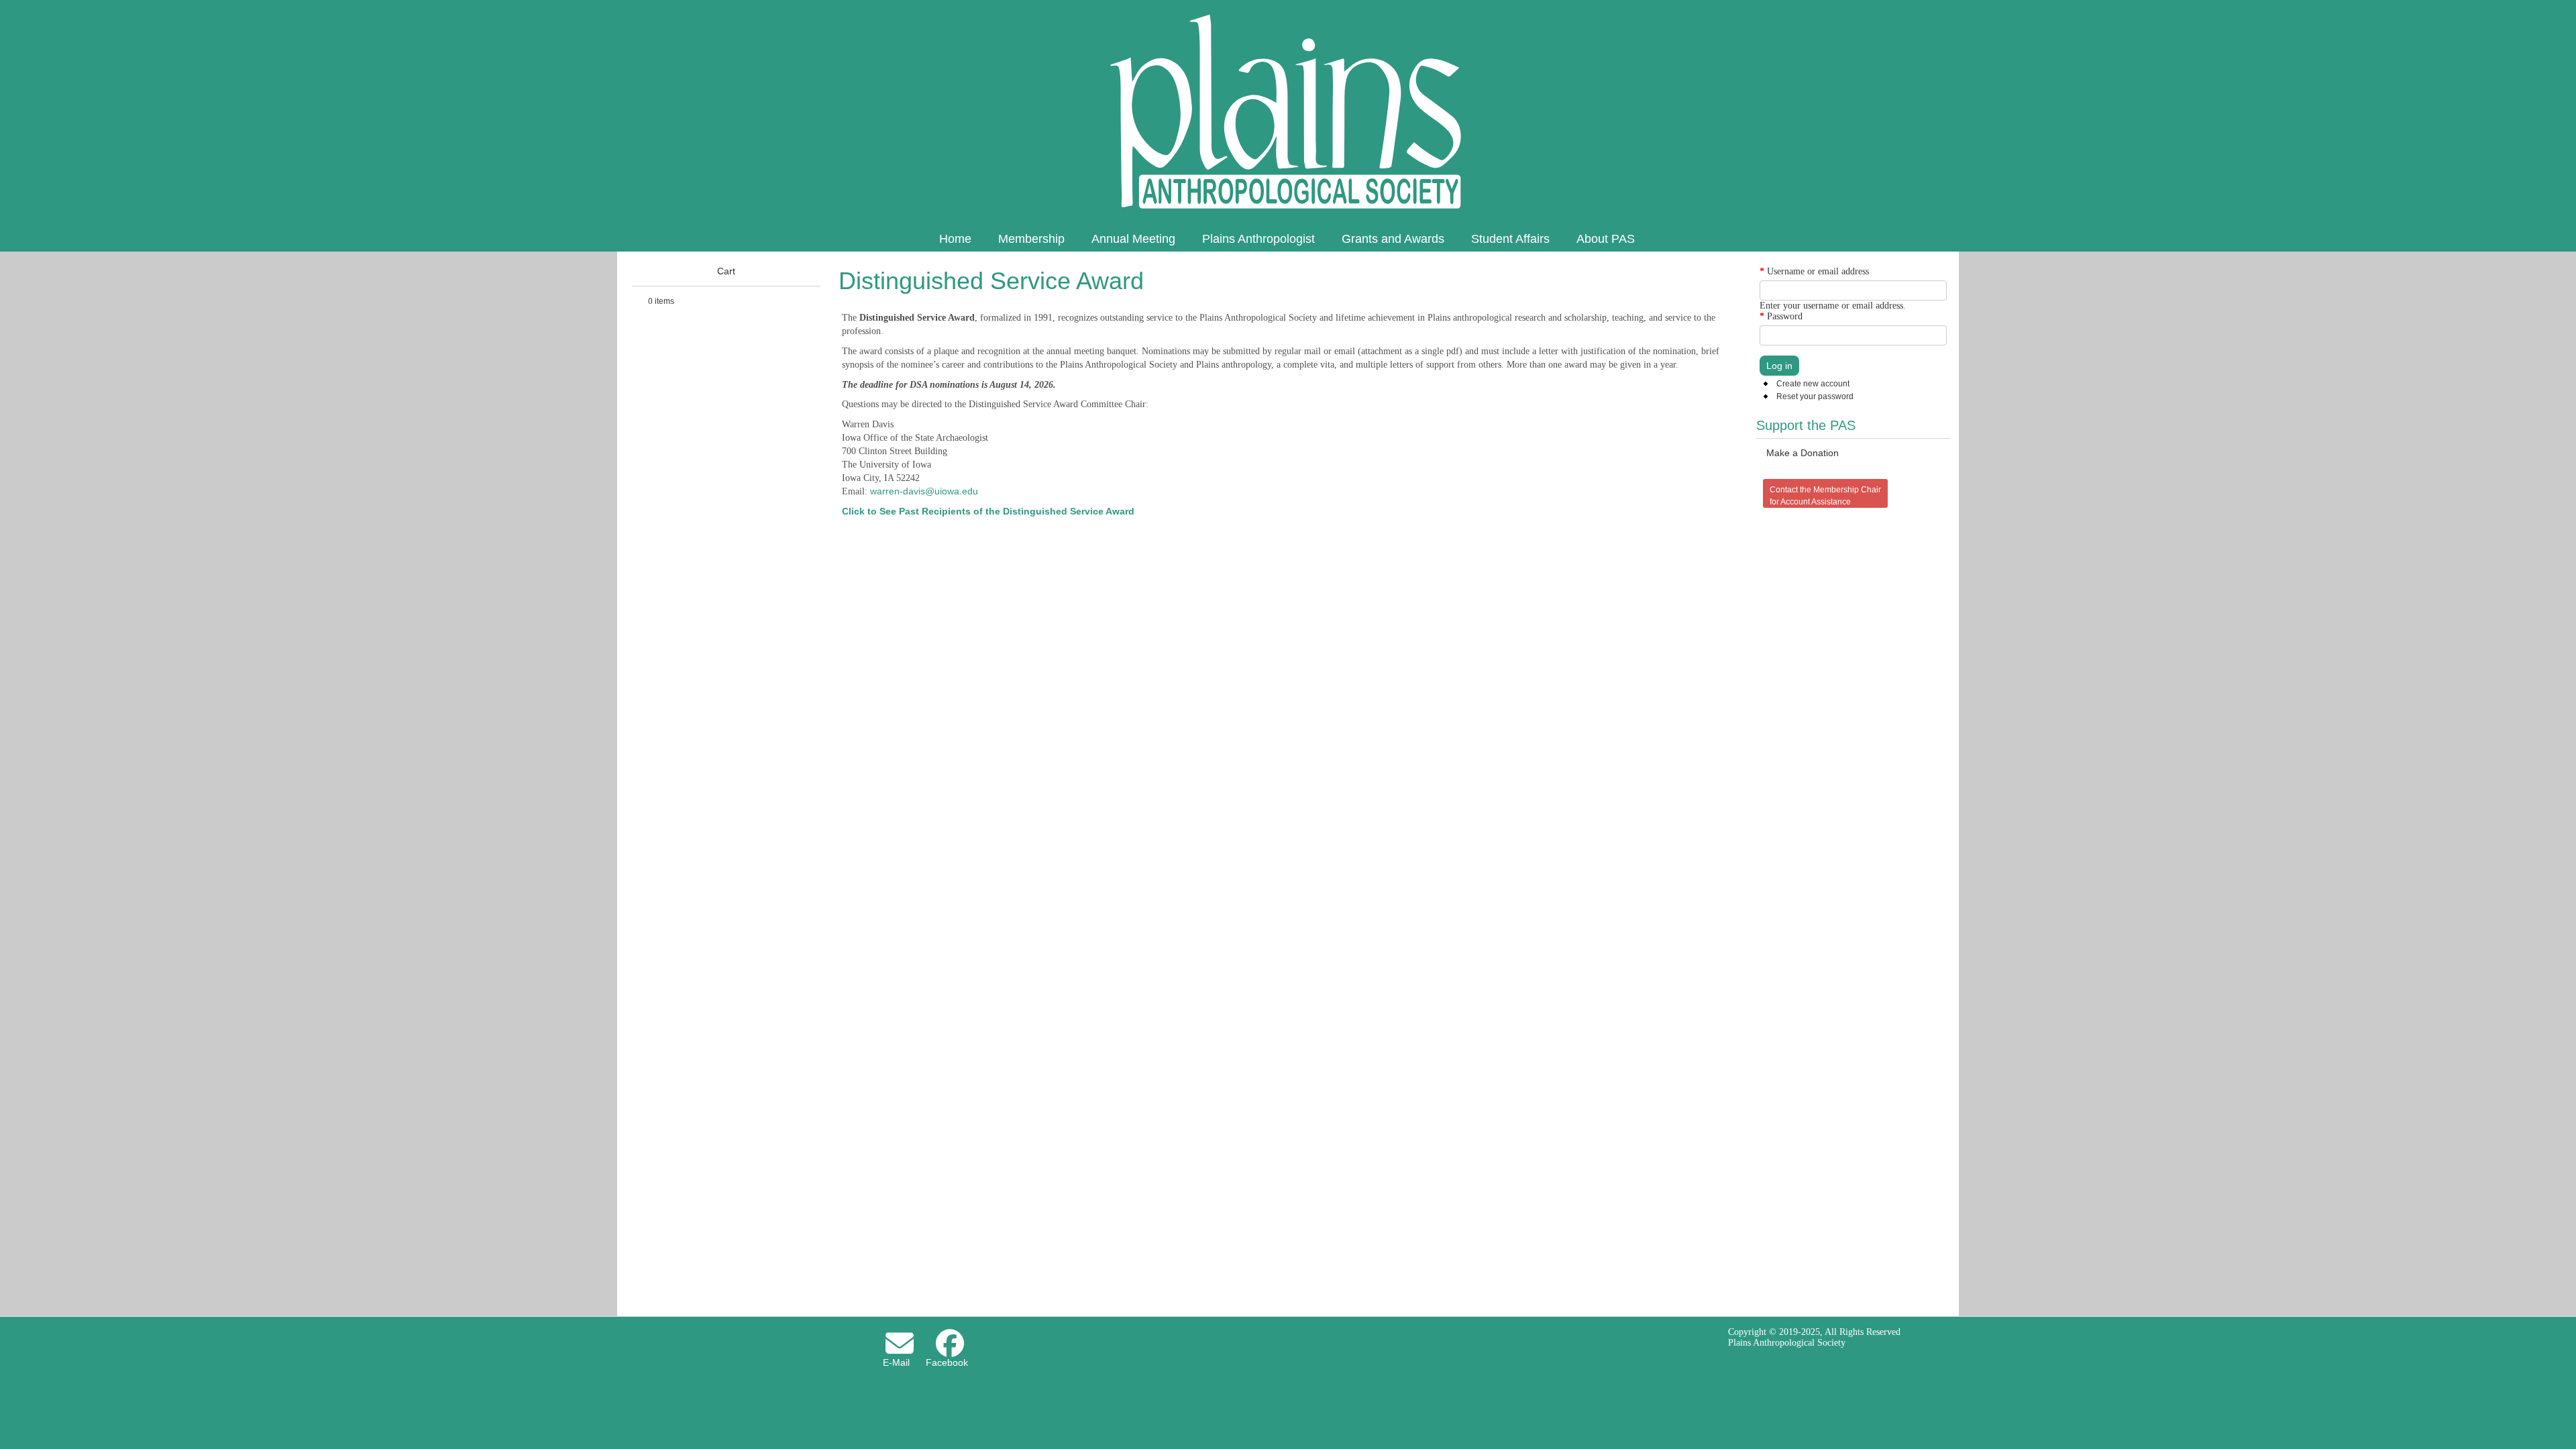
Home (955, 239)
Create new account (1813, 384)
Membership (1031, 239)
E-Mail (896, 1362)
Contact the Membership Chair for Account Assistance (1825, 496)
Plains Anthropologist (1258, 239)
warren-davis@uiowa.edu (924, 491)
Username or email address (1814, 271)
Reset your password (1815, 396)
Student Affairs (1510, 239)
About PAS (1606, 239)
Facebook (947, 1362)
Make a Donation (1803, 453)
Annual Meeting (1133, 239)
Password (1781, 316)
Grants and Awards (1393, 239)
